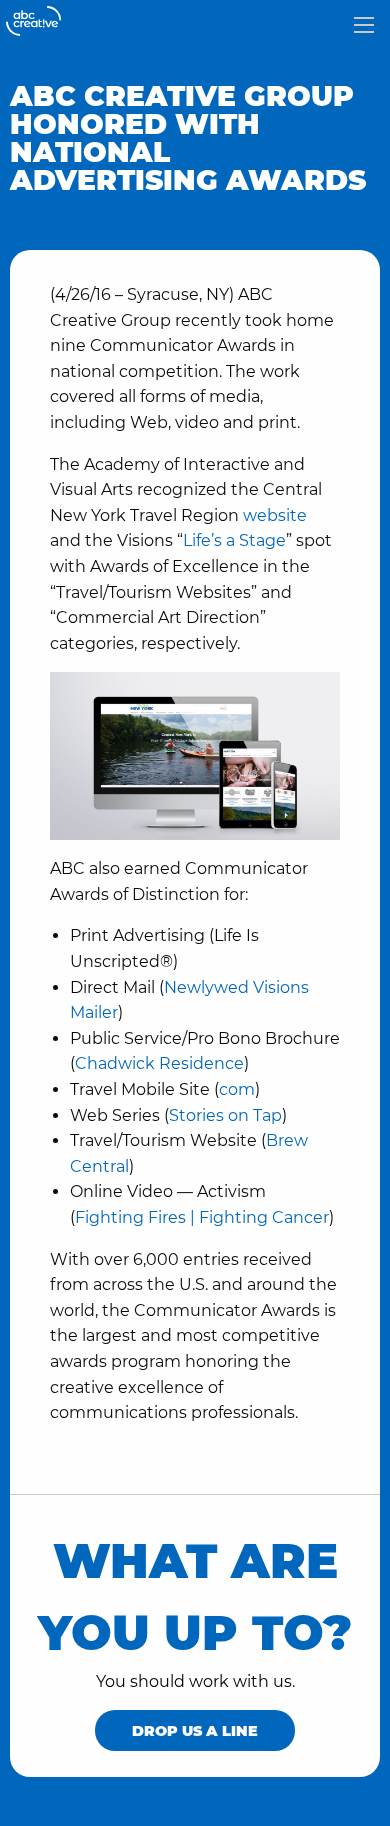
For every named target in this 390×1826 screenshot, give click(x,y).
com (237, 1089)
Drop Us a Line (195, 1731)
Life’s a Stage (234, 540)
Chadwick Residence (159, 1063)
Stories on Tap (225, 1115)
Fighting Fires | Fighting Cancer (202, 1217)
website (275, 515)
